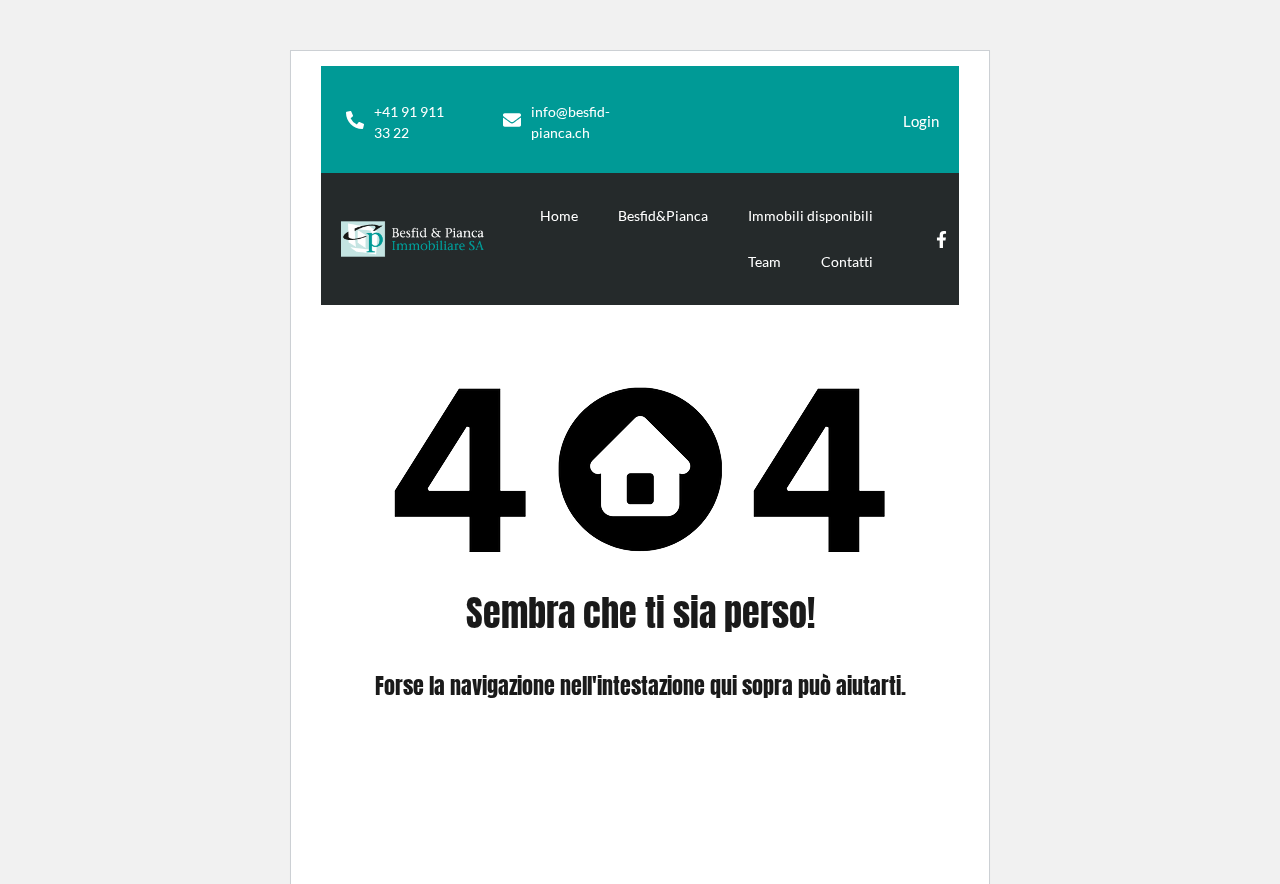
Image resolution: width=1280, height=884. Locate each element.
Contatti (847, 261)
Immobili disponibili (810, 215)
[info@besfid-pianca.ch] (512, 120)
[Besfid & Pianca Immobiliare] (412, 239)
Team (764, 261)
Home (559, 215)
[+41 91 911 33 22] (355, 120)
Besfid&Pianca (663, 215)
